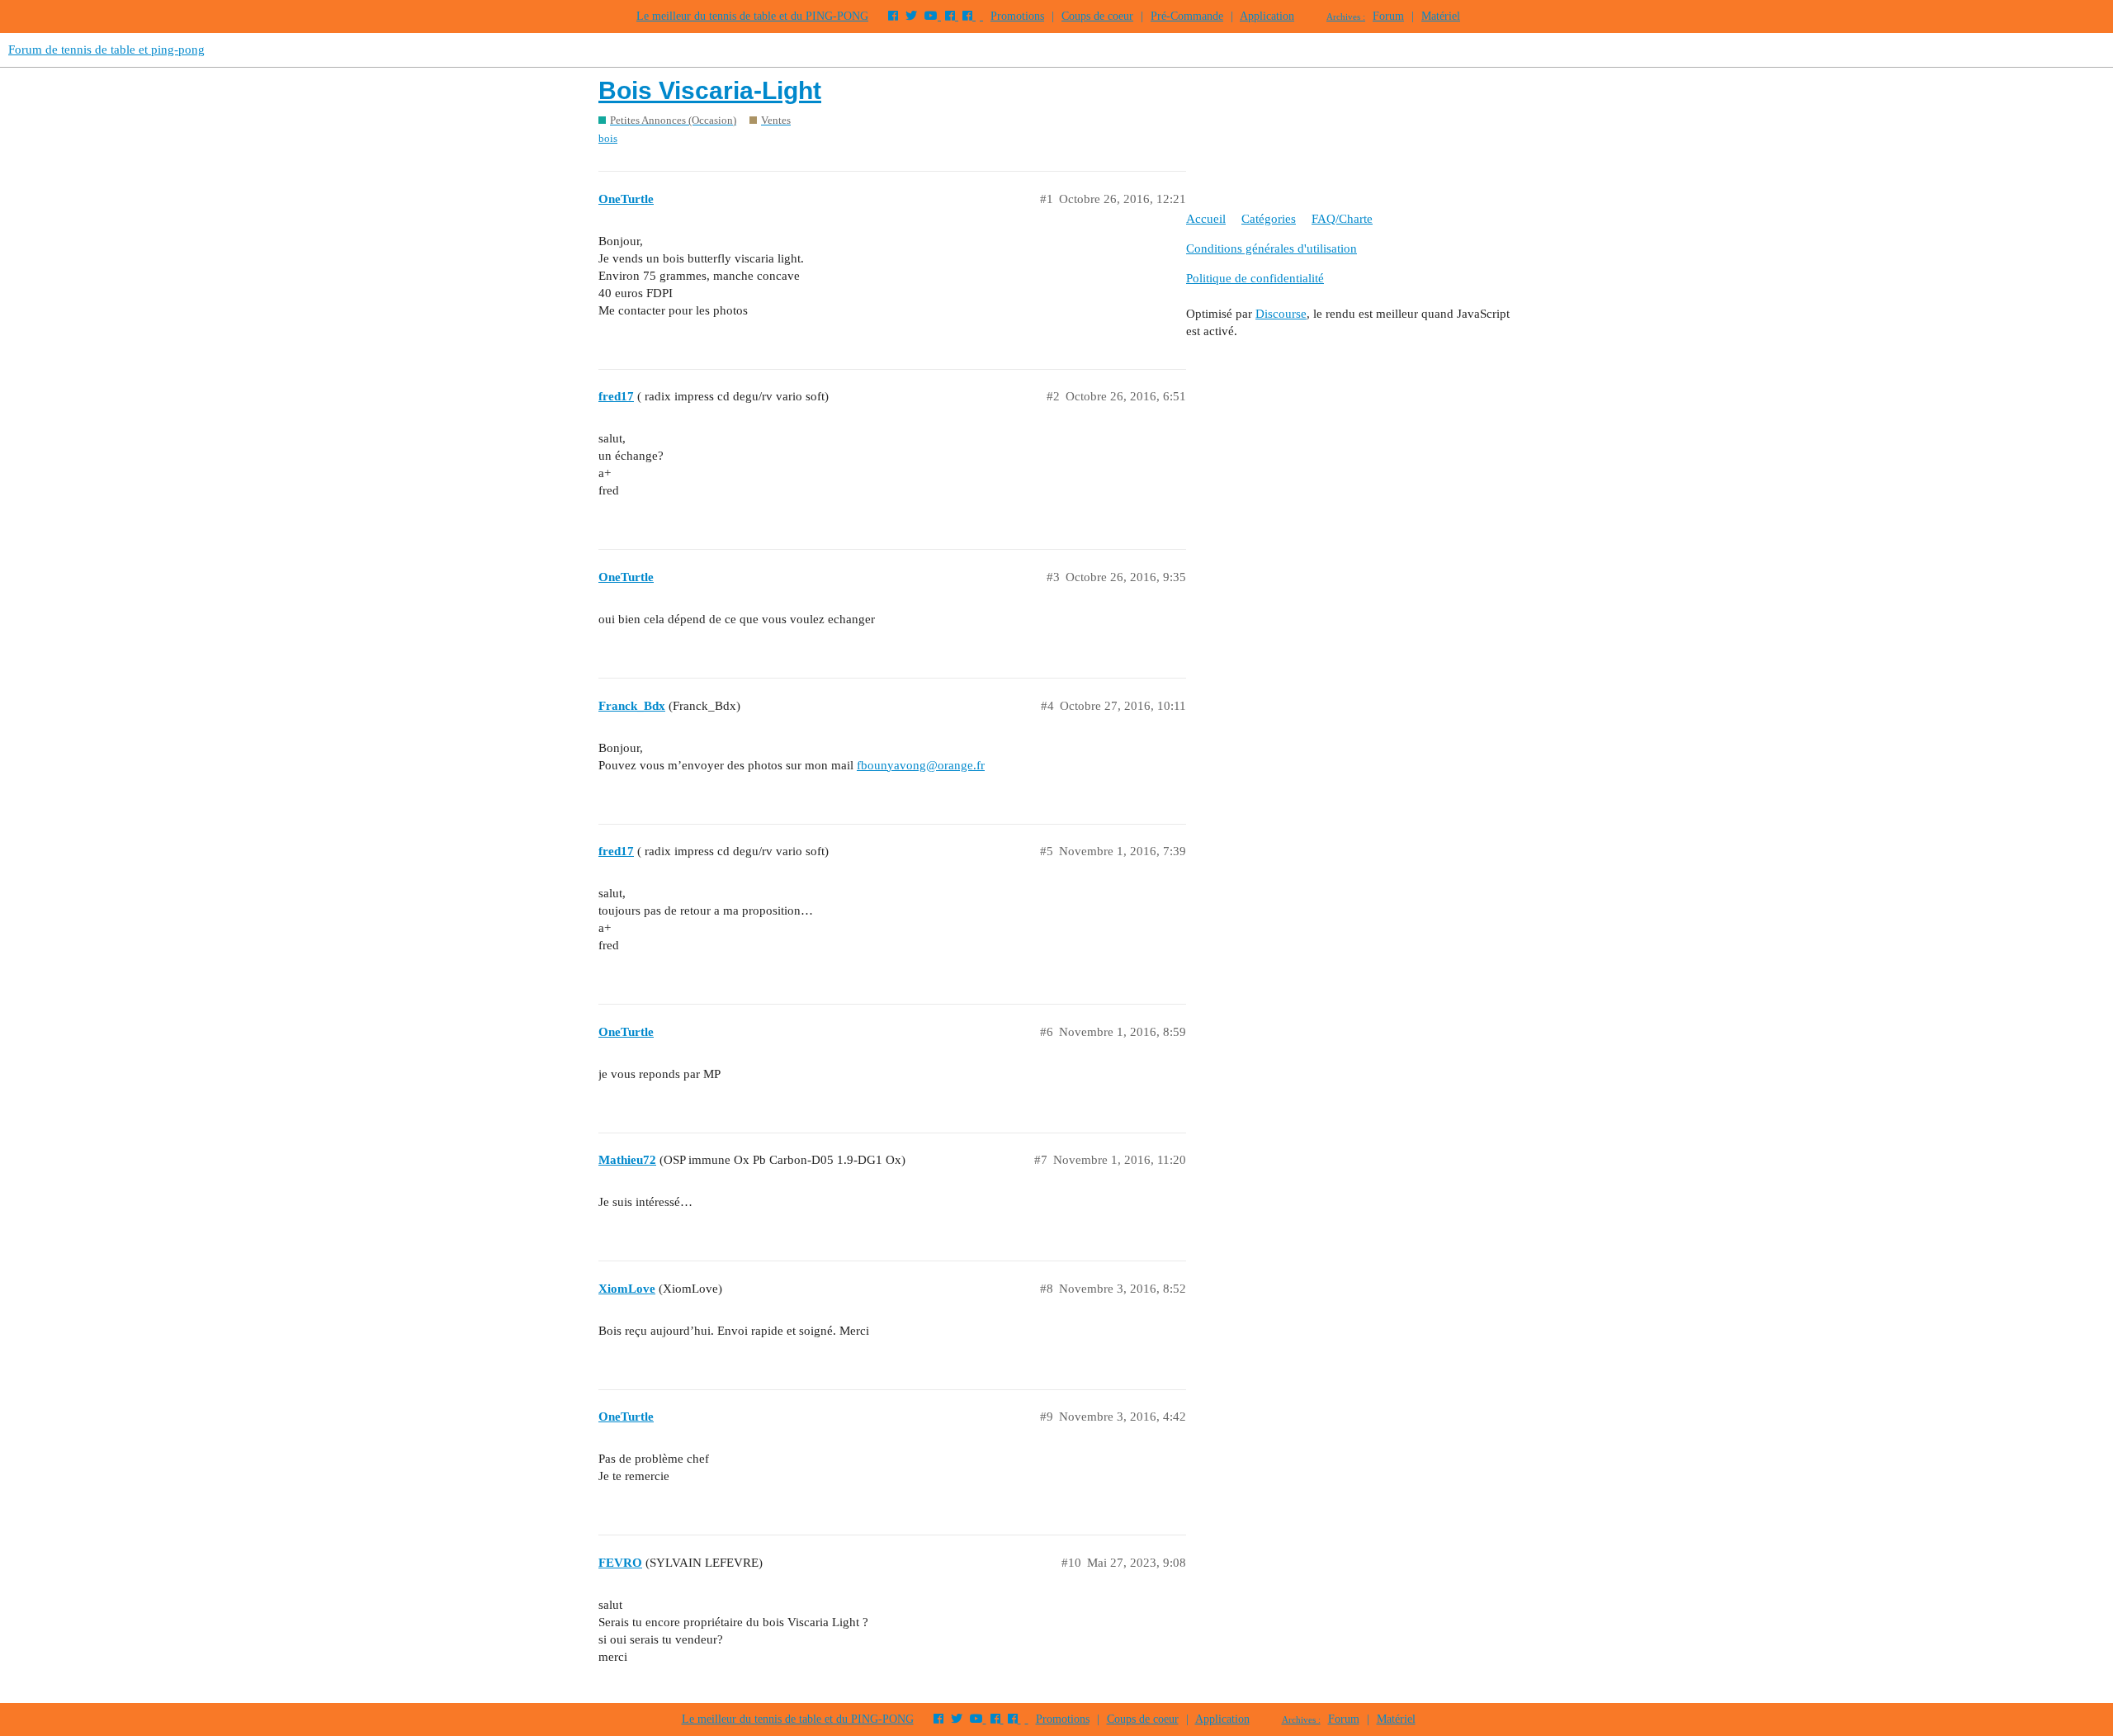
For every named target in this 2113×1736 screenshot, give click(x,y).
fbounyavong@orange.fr (921, 765)
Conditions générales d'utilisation (1272, 248)
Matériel (1441, 16)
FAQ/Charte (1342, 219)
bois (608, 138)
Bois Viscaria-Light (710, 90)
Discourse (1281, 314)
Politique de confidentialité (1255, 278)
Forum (1388, 16)
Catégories (1269, 219)
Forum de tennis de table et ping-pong (106, 50)
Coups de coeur (1097, 16)
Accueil (1206, 219)
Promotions (1017, 16)
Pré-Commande (1187, 16)
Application (1267, 16)
